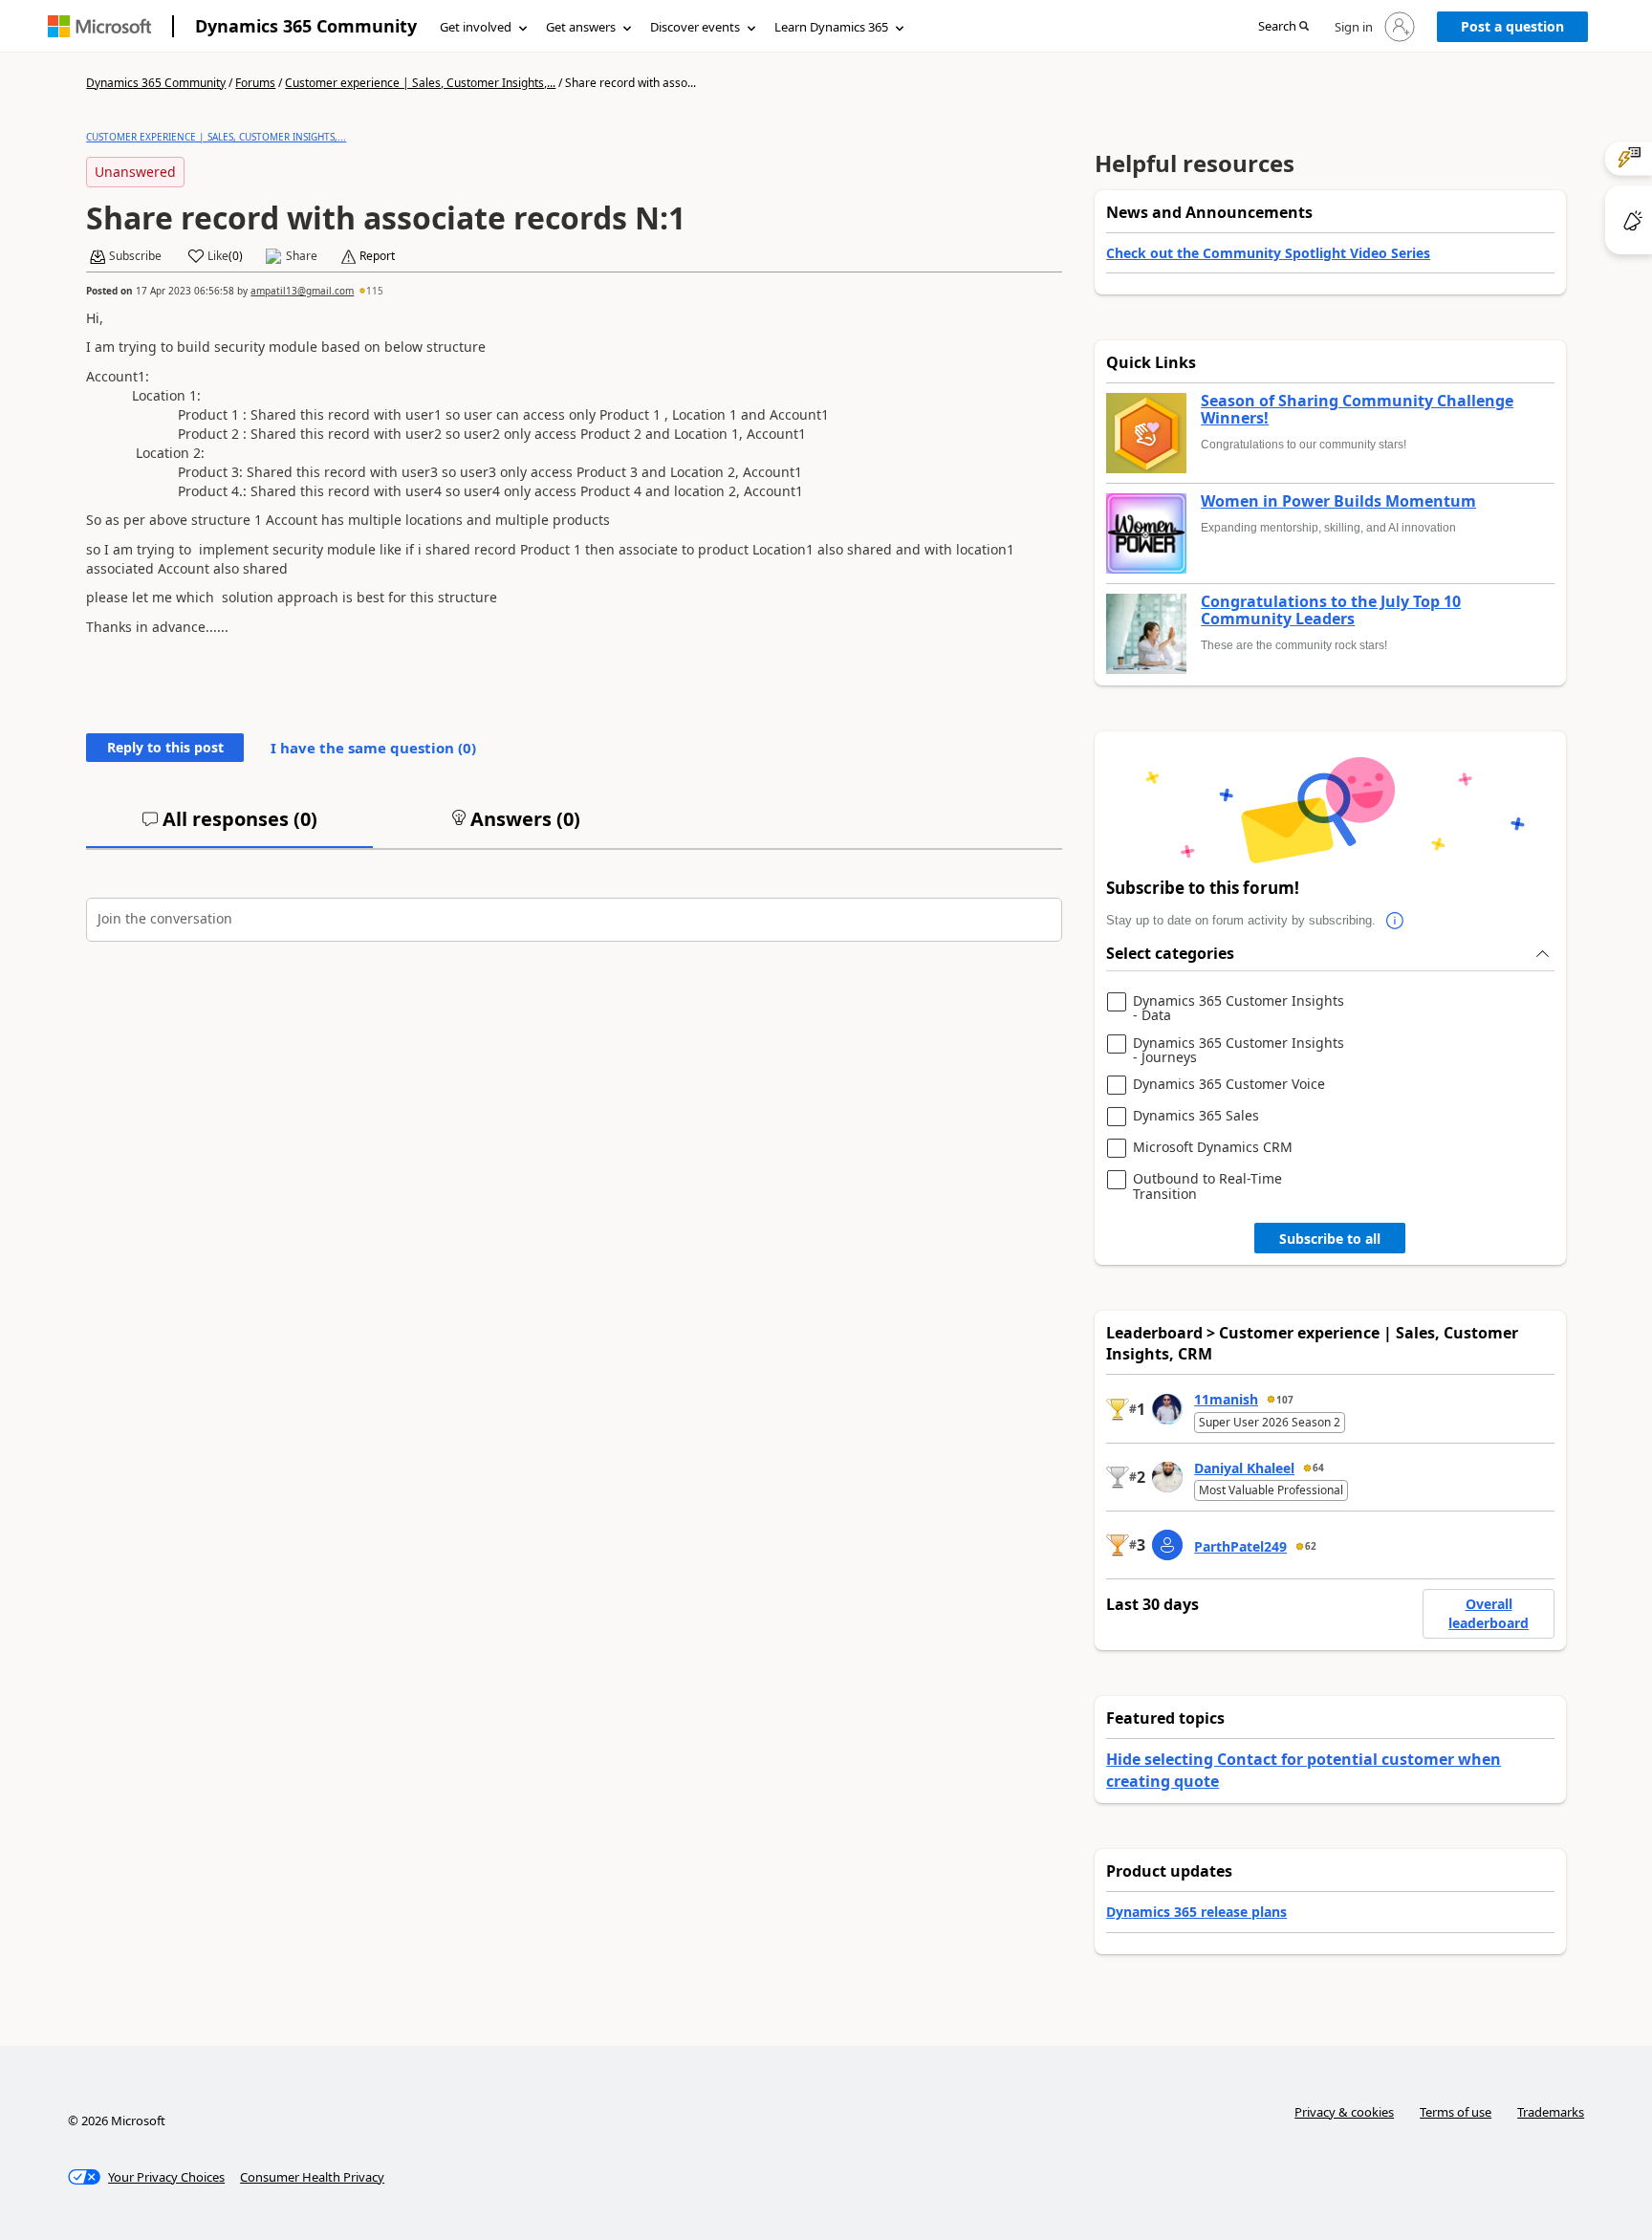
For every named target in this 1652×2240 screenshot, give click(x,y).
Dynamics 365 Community (306, 26)
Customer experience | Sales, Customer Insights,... (420, 83)
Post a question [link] (1512, 26)
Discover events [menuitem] (695, 27)
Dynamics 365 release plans (1196, 1912)
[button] (1283, 27)
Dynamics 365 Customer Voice (1229, 1085)
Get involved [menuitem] (476, 27)
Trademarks (1551, 2112)
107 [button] (1285, 1400)
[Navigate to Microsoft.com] (99, 26)
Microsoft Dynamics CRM (1213, 1148)
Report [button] (377, 256)
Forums (255, 83)
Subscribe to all (1330, 1239)
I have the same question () (373, 748)
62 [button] (1311, 1546)
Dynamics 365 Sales (1196, 1116)
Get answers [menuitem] (581, 27)
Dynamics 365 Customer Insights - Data (1239, 1008)
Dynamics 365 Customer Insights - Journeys (1239, 1050)
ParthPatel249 (1240, 1546)
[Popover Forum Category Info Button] (1395, 921)
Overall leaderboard (1489, 1613)
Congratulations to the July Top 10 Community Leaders (1331, 610)
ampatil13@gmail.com (302, 291)
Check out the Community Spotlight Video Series (1268, 253)
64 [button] (1318, 1468)
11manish (1226, 1399)
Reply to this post (165, 747)
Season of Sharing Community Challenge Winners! (1357, 410)
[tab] (229, 827)
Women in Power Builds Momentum (1338, 502)
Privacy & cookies (1344, 2112)
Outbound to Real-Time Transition (1207, 1186)
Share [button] (302, 256)
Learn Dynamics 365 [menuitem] (831, 27)
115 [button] (375, 291)
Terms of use (1456, 2112)
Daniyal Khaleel (1244, 1468)
